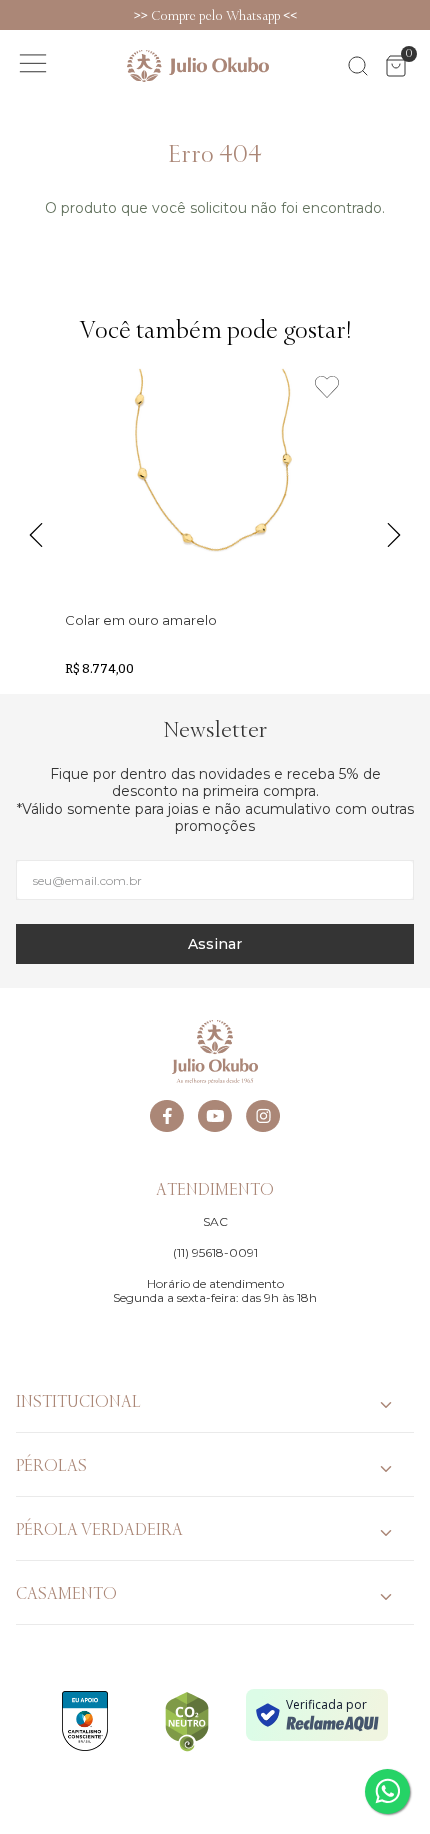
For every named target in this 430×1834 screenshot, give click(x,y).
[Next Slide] (420, 15)
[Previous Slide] (10, 15)
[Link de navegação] (198, 66)
